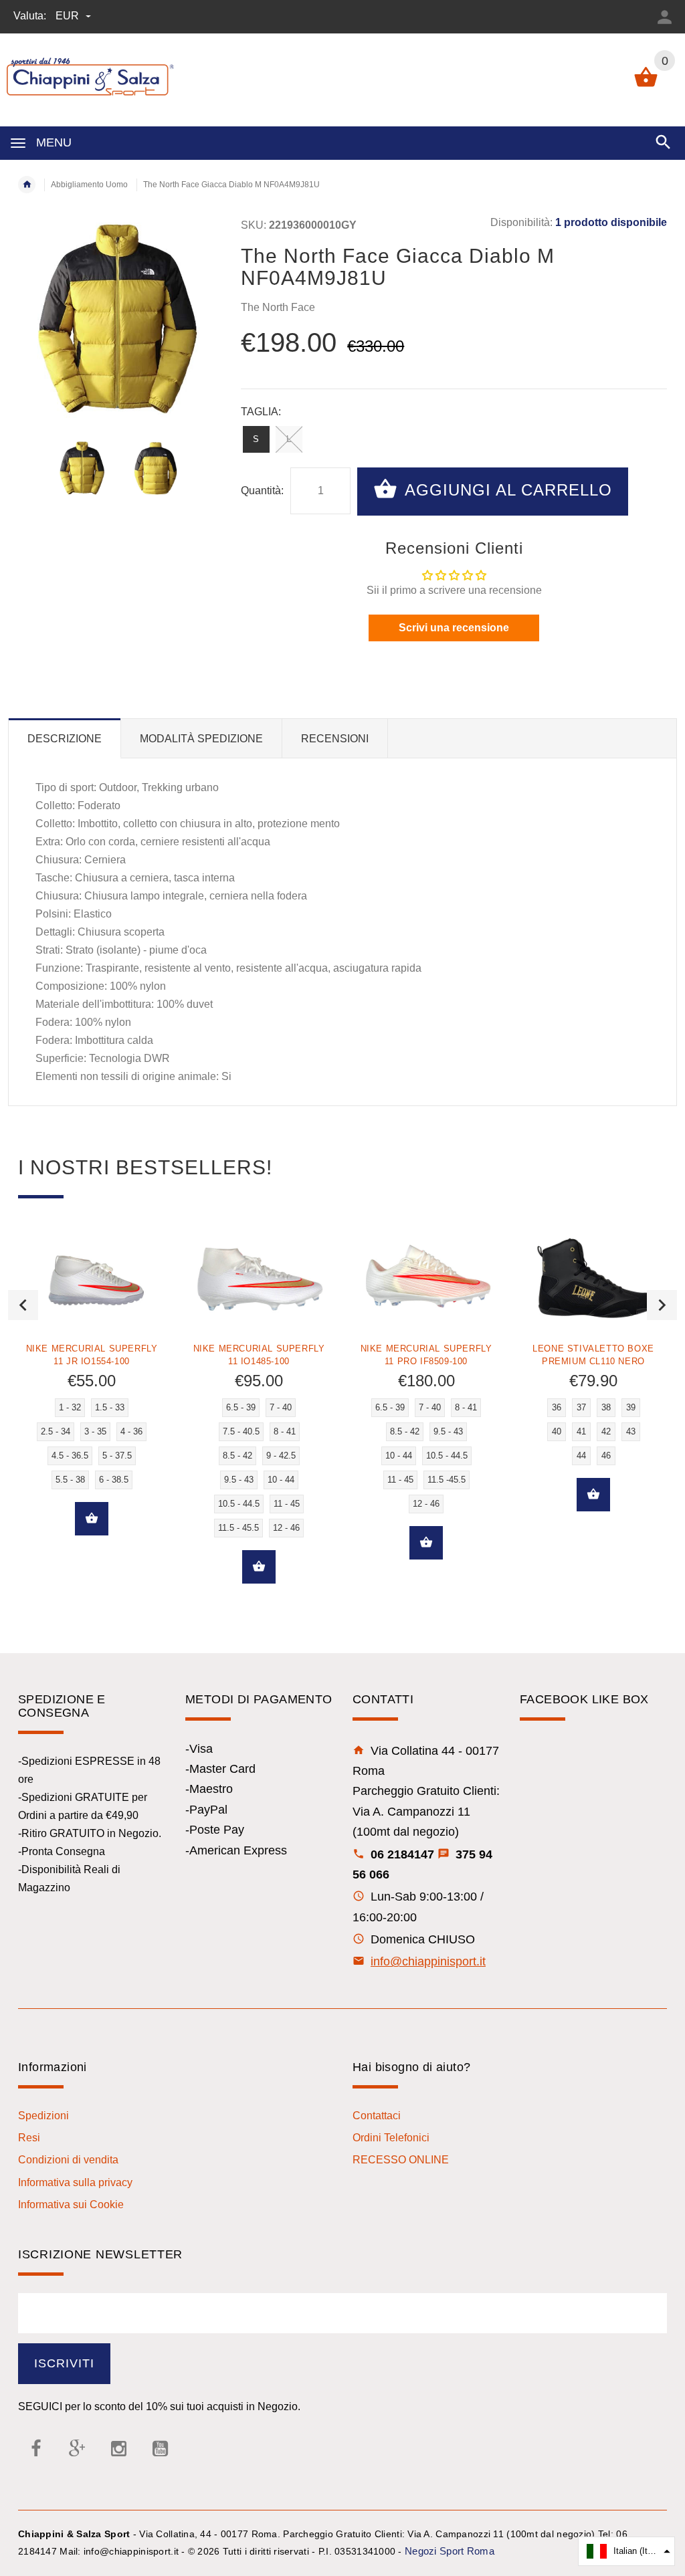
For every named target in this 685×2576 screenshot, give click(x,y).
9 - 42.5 (281, 1456)
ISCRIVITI (64, 2363)
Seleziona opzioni (92, 1519)
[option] (83, 468)
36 (557, 1407)
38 (606, 1407)
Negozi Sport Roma (450, 2551)
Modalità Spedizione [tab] (201, 739)
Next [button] (662, 1305)
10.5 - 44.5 (239, 1504)
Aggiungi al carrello (506, 490)
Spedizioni (43, 2116)
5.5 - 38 (70, 1480)
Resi (29, 2138)
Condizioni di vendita (68, 2160)
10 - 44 (281, 1480)
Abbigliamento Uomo (89, 185)
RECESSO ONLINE (401, 2160)
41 (581, 1431)
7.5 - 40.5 (241, 1431)
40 (557, 1431)
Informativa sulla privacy (75, 2182)
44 (581, 1456)
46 (606, 1456)
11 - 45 (287, 1504)
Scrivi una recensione (454, 628)
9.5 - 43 (239, 1480)
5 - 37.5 (117, 1456)
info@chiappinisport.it (428, 1961)
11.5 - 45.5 (238, 1528)
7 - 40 (281, 1407)
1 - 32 (70, 1407)
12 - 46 (286, 1528)
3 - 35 (95, 1431)
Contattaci (377, 2116)
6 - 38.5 (114, 1480)
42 (606, 1431)
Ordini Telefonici (391, 2138)
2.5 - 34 (56, 1431)
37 (581, 1407)
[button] (626, 2551)
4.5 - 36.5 (70, 1456)
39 (631, 1407)
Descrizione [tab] (65, 739)
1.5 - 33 (110, 1407)
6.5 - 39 (241, 1407)
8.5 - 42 (237, 1456)
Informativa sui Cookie (71, 2205)
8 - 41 (285, 1431)
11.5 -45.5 (447, 1480)
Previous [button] (23, 1305)
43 (631, 1431)
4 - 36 (131, 1431)
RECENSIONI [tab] (335, 739)
